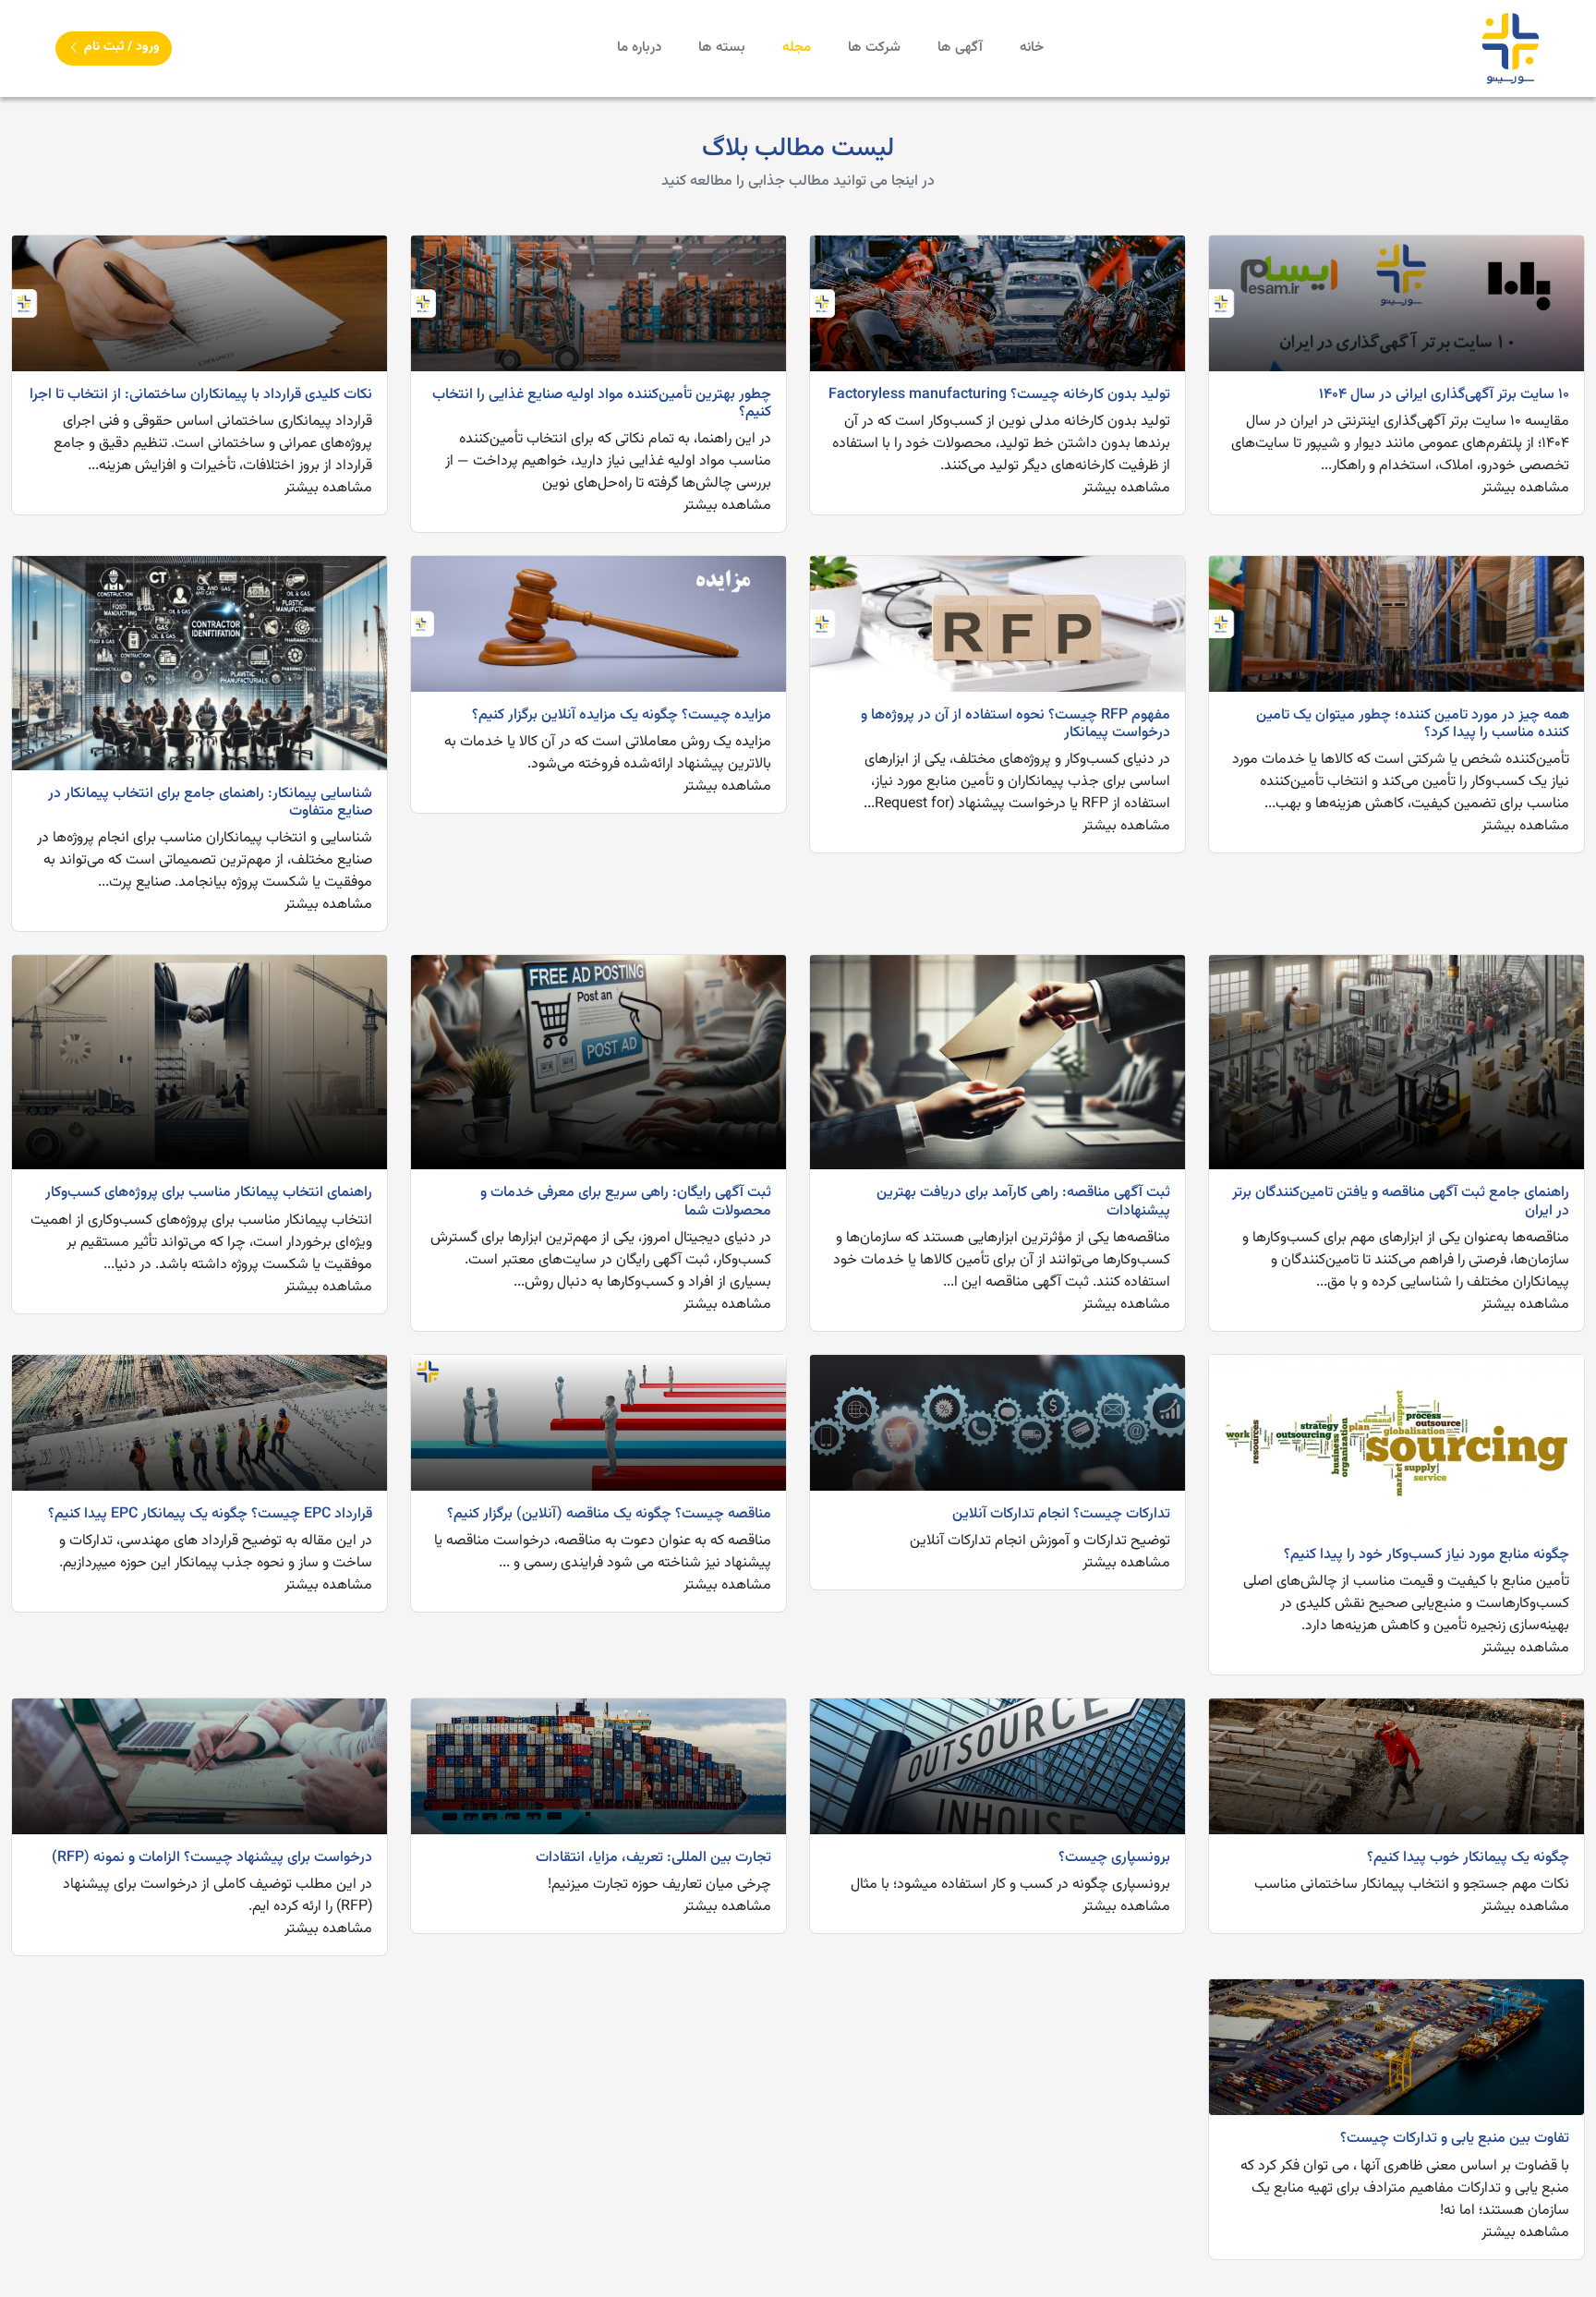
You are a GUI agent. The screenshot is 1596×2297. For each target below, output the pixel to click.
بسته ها (722, 48)
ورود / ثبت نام (120, 47)
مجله (797, 48)
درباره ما (639, 48)
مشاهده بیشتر (1525, 488)
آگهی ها (960, 48)
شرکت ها (874, 48)
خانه (1032, 48)
